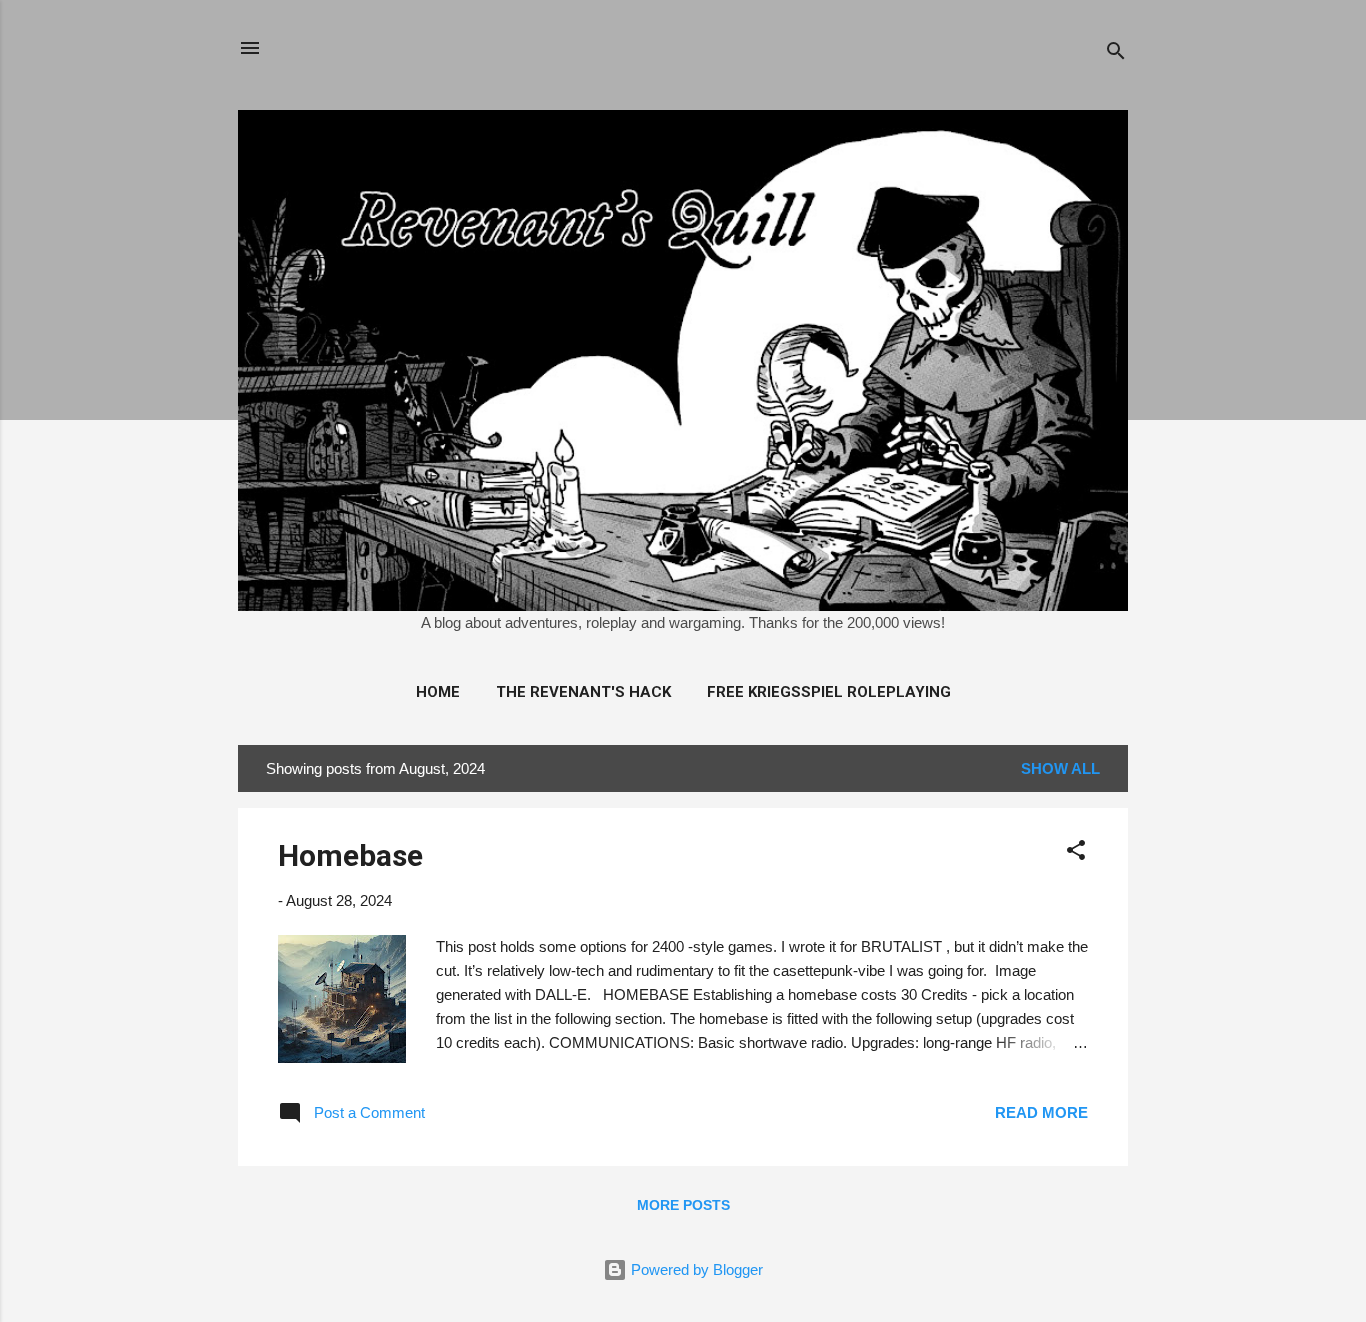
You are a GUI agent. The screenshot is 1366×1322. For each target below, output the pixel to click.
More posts (683, 1205)
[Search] (1116, 54)
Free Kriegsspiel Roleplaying (829, 692)
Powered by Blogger (695, 1269)
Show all (1060, 768)
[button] (1076, 853)
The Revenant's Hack (583, 692)
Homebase (350, 855)
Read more (1041, 1112)
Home (438, 692)
